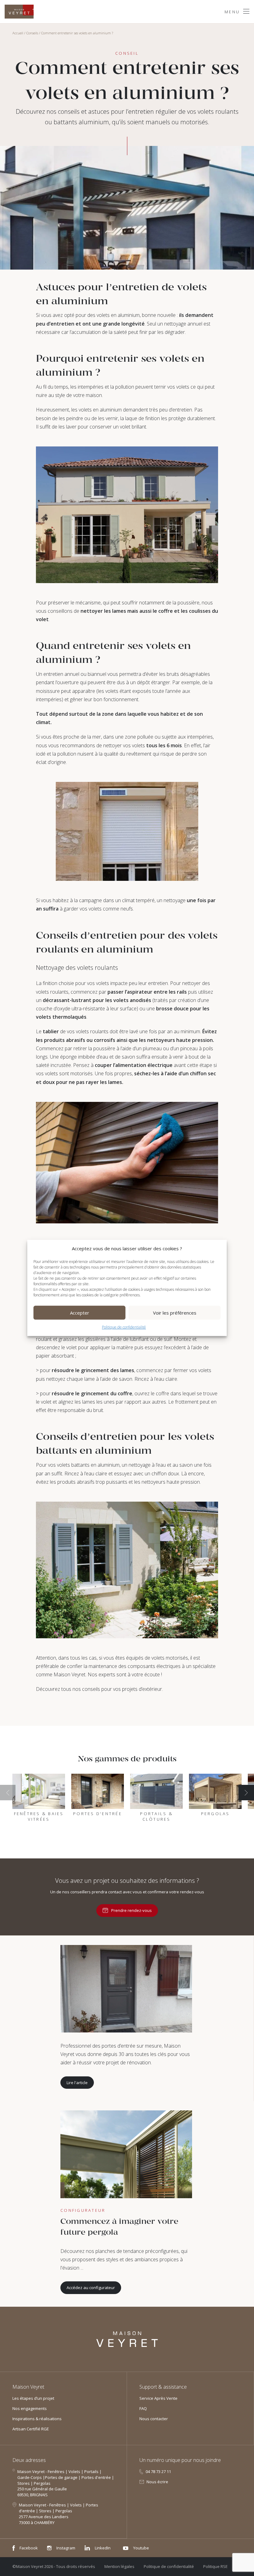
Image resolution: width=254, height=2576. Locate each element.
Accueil (18, 33)
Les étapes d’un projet (33, 2398)
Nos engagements (30, 2408)
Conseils (32, 33)
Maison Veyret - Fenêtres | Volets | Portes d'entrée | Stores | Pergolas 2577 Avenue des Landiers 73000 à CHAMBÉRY (59, 2514)
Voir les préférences (175, 1313)
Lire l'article (77, 2083)
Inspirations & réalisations (37, 2419)
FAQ (143, 2408)
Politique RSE (215, 2566)
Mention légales (119, 2566)
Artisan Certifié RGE (31, 2429)
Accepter (80, 1313)
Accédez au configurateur (91, 2288)
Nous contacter (154, 2419)
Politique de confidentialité (124, 1327)
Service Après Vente (158, 2398)
